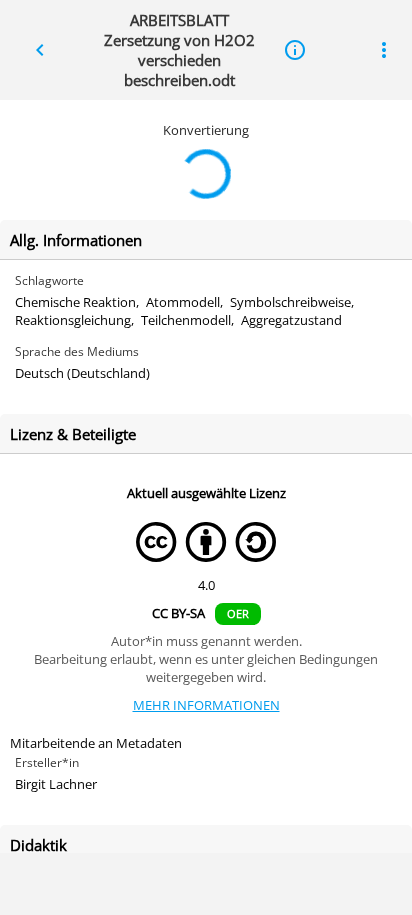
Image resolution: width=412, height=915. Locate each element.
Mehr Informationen (206, 705)
